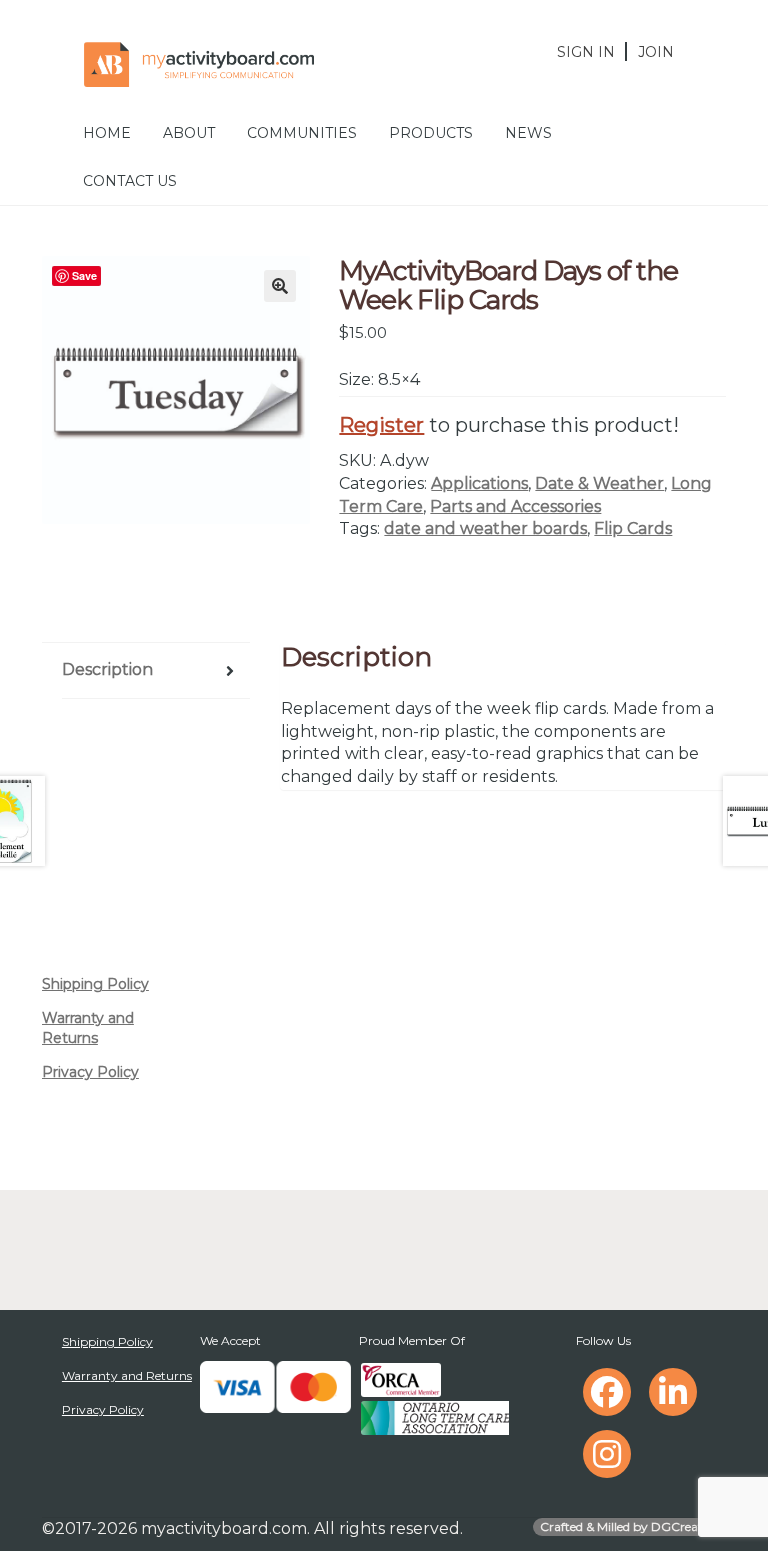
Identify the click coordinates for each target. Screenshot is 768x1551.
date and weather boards (485, 528)
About (189, 133)
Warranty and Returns (88, 1028)
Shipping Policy (95, 984)
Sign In (586, 52)
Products (431, 133)
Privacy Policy (90, 1072)
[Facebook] (607, 1392)
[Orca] (401, 1380)
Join (656, 52)
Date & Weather (599, 483)
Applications (479, 483)
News (528, 133)
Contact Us (130, 181)
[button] (280, 286)
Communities (302, 133)
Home (107, 133)
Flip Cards (633, 528)
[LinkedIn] (673, 1392)
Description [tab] (107, 669)
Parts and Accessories (515, 506)
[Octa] (434, 1418)
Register (381, 425)
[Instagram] (607, 1454)
